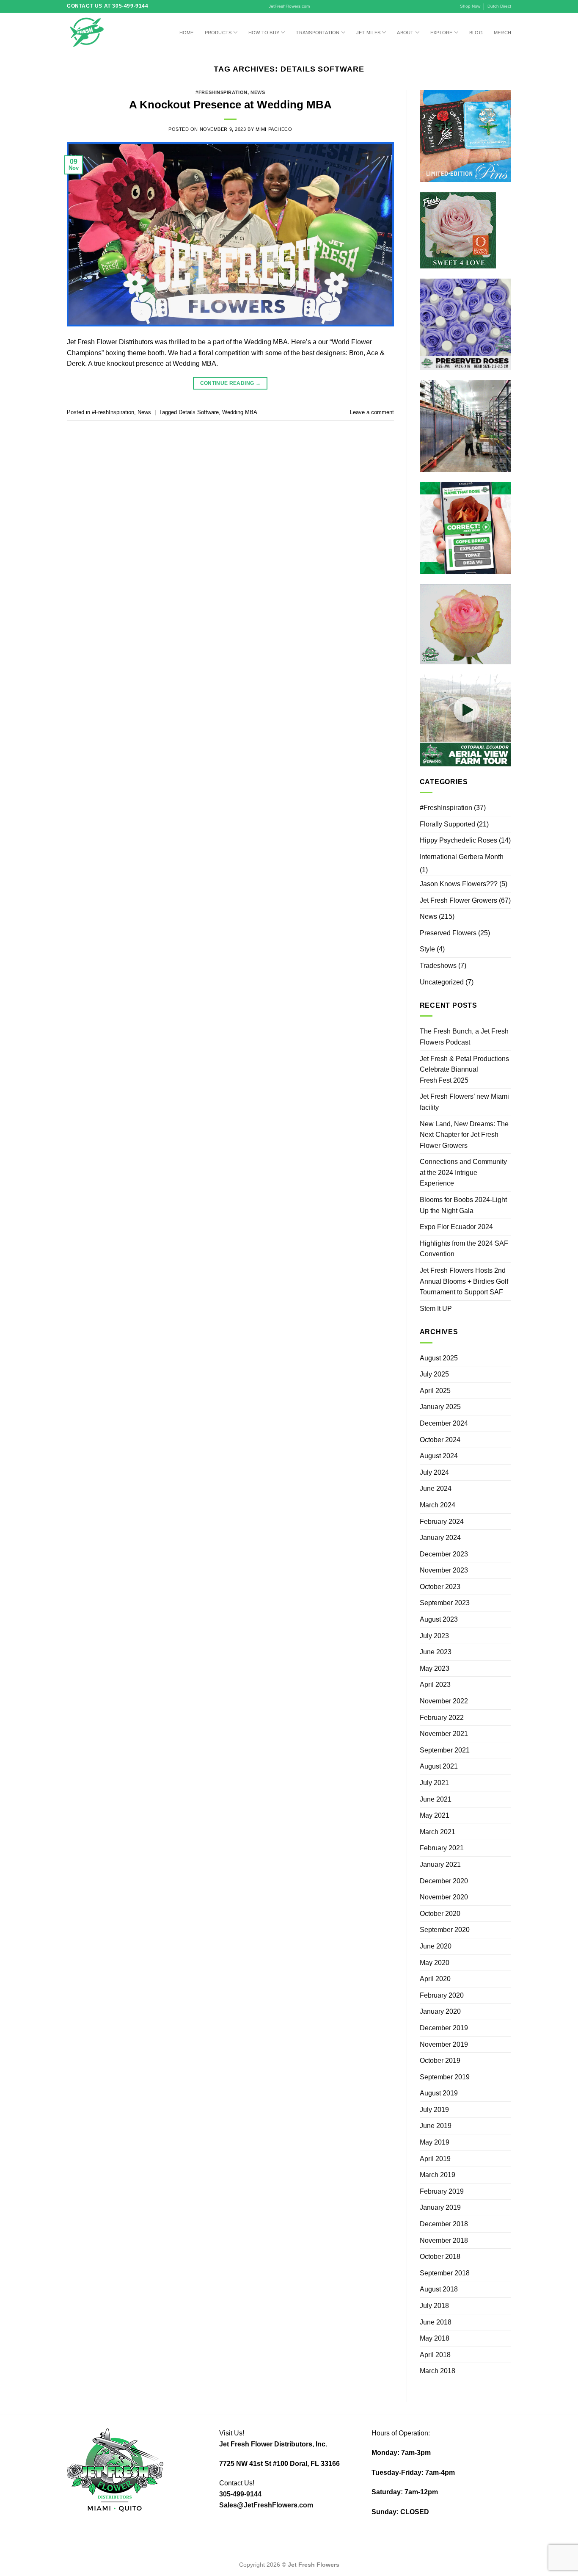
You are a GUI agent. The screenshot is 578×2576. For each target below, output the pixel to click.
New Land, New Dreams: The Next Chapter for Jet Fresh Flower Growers (464, 1135)
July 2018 (434, 2306)
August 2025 (439, 1358)
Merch (502, 33)
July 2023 (434, 1636)
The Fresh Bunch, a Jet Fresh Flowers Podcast (464, 1037)
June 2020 (436, 1946)
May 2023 (435, 1668)
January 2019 (440, 2207)
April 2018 (435, 2355)
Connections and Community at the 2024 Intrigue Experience (463, 1172)
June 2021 (436, 1799)
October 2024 (440, 1440)
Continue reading (231, 383)
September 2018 (445, 2273)
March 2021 (438, 1832)
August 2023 (439, 1619)
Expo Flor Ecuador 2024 (456, 1227)
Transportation (318, 33)
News (258, 92)
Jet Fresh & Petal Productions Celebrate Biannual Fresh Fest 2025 (464, 1070)
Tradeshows (438, 966)
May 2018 (435, 2338)
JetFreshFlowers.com (289, 6)
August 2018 (439, 2289)
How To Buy (264, 33)
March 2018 (438, 2371)
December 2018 (444, 2224)
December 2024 (444, 1423)
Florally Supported (447, 824)
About (405, 33)
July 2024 (434, 1472)
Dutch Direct (499, 6)
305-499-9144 (240, 2494)
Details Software (199, 412)
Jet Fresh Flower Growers (458, 900)
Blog (476, 33)
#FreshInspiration (222, 92)
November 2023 (444, 1570)
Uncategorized (442, 982)
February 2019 (442, 2191)
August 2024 (439, 1456)
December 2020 (444, 1881)
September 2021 (445, 1750)
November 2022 (444, 1701)
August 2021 (439, 1766)
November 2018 (444, 2240)
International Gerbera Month (462, 857)
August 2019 (439, 2093)
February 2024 (442, 1522)
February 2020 (442, 1995)
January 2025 (440, 1407)
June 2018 (436, 2322)
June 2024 (436, 1488)
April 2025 (435, 1391)
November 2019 (444, 2044)
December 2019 (444, 2028)
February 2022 (442, 1718)
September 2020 (445, 1930)
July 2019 (434, 2110)
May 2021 (435, 1815)
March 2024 (438, 1505)
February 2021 (442, 1848)
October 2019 (440, 2061)
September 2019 (445, 2077)
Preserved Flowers (448, 933)
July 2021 (434, 1783)
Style (427, 949)
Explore (442, 33)
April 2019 (435, 2159)
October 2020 (440, 1914)
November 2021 (444, 1734)
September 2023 (445, 1603)
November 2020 (444, 1897)
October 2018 (440, 2257)
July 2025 (434, 1374)
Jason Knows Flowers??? (459, 884)
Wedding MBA (240, 412)
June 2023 (436, 1652)
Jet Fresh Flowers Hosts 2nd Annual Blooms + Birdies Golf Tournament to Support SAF (464, 1281)
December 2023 (444, 1554)
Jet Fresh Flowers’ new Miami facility (464, 1102)
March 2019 (438, 2175)
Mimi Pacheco (274, 129)
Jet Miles (368, 33)
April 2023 (435, 1685)
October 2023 (440, 1587)
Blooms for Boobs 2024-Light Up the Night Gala (463, 1205)
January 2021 (440, 1864)
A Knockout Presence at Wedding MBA (230, 105)
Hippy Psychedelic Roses (458, 840)
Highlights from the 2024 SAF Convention (464, 1249)
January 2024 (440, 1538)
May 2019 (435, 2142)
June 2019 (436, 2126)
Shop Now (470, 6)
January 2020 (440, 2011)
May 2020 (435, 1963)
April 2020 (435, 1979)
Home (187, 33)
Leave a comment (372, 412)
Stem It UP (436, 1309)
